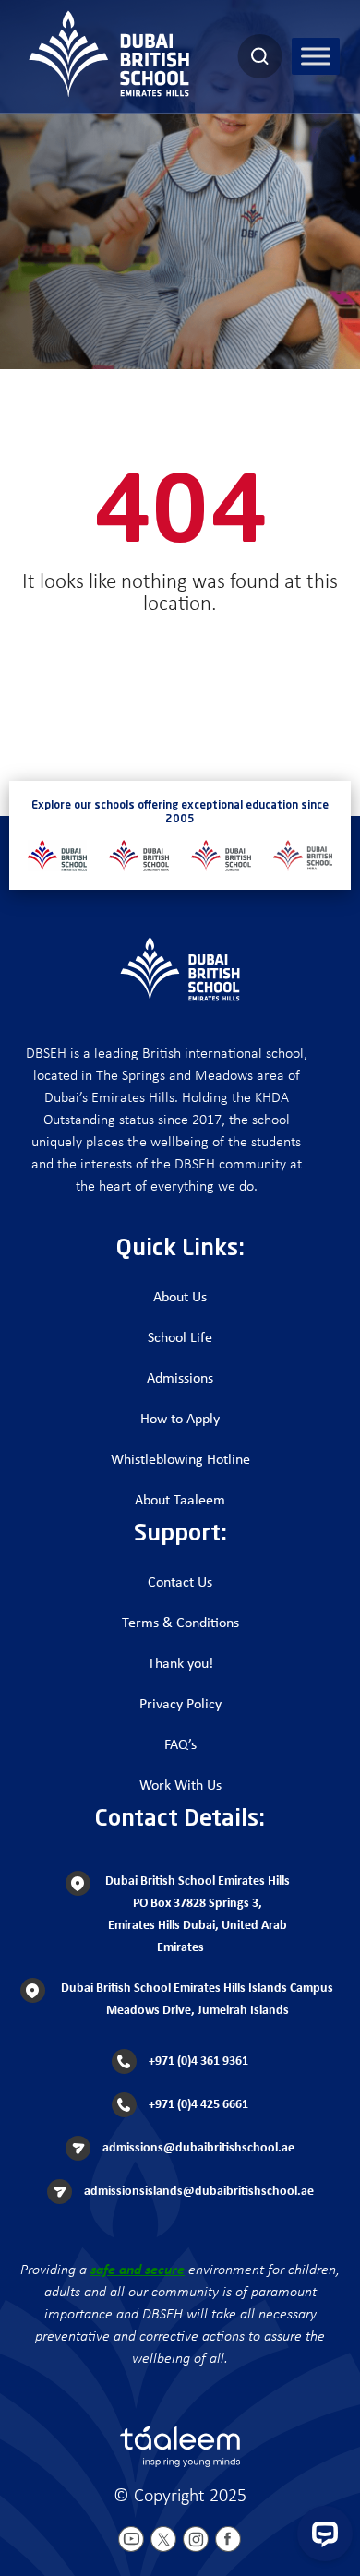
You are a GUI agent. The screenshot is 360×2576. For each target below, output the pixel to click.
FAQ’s (180, 1745)
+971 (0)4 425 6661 (197, 2105)
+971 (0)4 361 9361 (197, 2061)
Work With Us (180, 1786)
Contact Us (180, 1583)
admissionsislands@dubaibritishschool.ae (198, 2192)
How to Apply (180, 1420)
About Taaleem (180, 1501)
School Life (180, 1338)
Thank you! (180, 1664)
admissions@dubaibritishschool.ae (197, 2148)
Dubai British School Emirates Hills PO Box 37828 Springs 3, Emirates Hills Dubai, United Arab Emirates (198, 1915)
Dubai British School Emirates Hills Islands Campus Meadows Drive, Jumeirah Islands (197, 2000)
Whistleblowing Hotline (180, 1460)
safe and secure (138, 2270)
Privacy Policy (180, 1705)
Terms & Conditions (180, 1623)
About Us (180, 1298)
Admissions (180, 1379)
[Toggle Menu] (316, 56)
